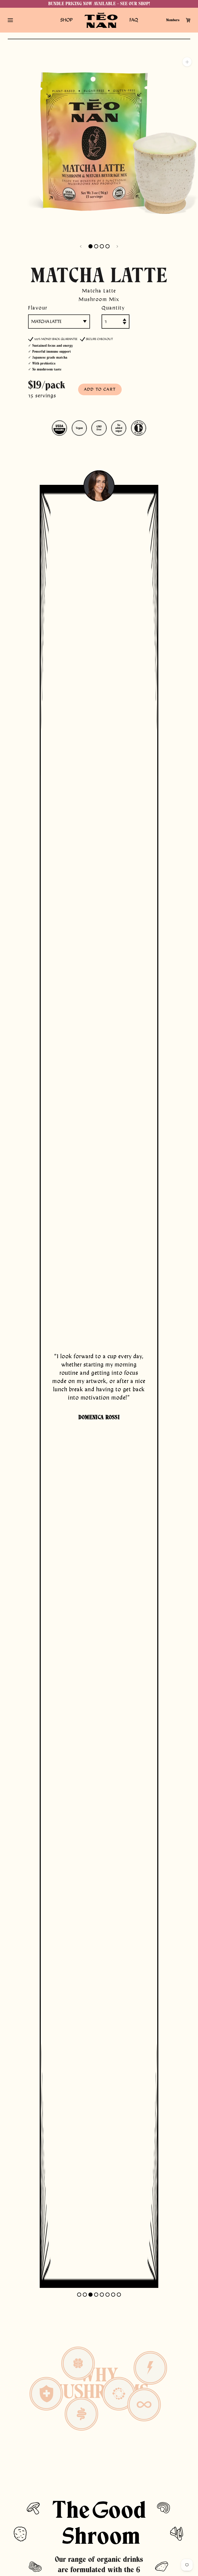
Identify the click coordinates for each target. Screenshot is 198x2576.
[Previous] (81, 246)
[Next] (117, 246)
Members (173, 20)
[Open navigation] (10, 20)
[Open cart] (188, 20)
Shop (67, 20)
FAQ (134, 20)
